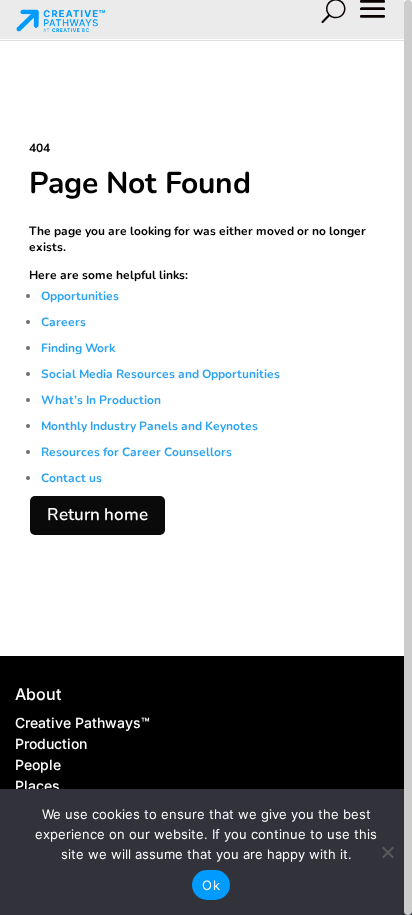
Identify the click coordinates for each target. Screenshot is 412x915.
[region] (206, 457)
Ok (211, 885)
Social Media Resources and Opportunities (160, 374)
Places (37, 785)
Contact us (71, 478)
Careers (65, 322)
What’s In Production (101, 400)
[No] (387, 852)
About (38, 694)
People (38, 764)
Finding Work (78, 348)
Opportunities (81, 296)
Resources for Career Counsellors (136, 452)
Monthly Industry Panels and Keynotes (149, 426)
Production (51, 743)
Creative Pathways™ (82, 722)
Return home (97, 514)
